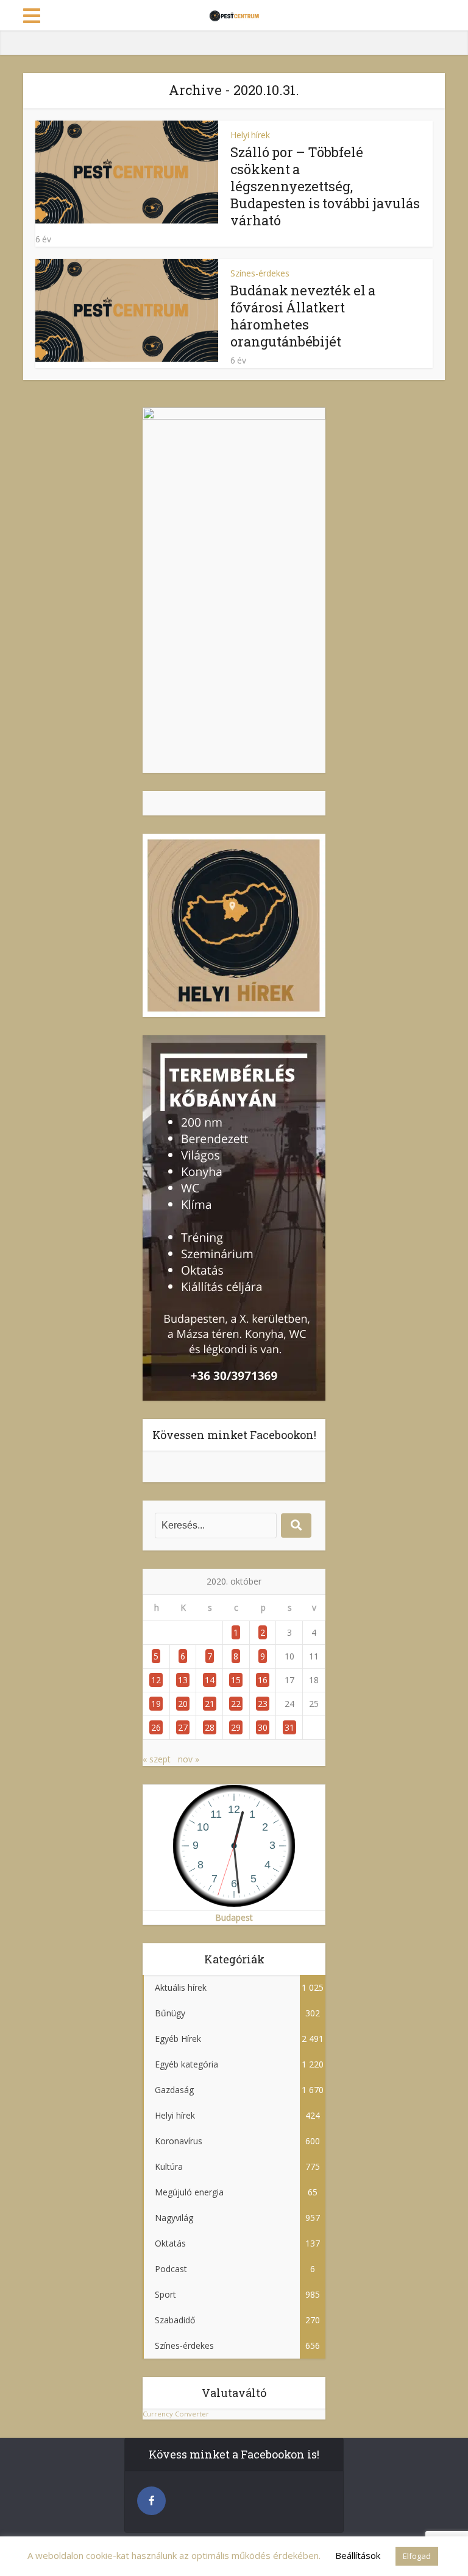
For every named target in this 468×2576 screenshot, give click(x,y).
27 (183, 1727)
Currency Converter (176, 2414)
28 (210, 1727)
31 (289, 1727)
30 (263, 1727)
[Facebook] (151, 2501)
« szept (157, 1759)
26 (156, 1727)
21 (210, 1704)
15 (236, 1680)
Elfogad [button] (417, 2556)
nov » (189, 1759)
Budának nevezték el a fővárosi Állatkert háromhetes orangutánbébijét (303, 316)
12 (156, 1680)
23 (263, 1704)
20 (183, 1704)
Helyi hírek (250, 135)
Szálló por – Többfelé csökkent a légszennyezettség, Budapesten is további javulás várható (325, 186)
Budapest (234, 1917)
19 (156, 1704)
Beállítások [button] (358, 2555)
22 (236, 1704)
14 (210, 1680)
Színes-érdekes (260, 273)
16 (263, 1680)
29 (236, 1727)
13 (183, 1680)
